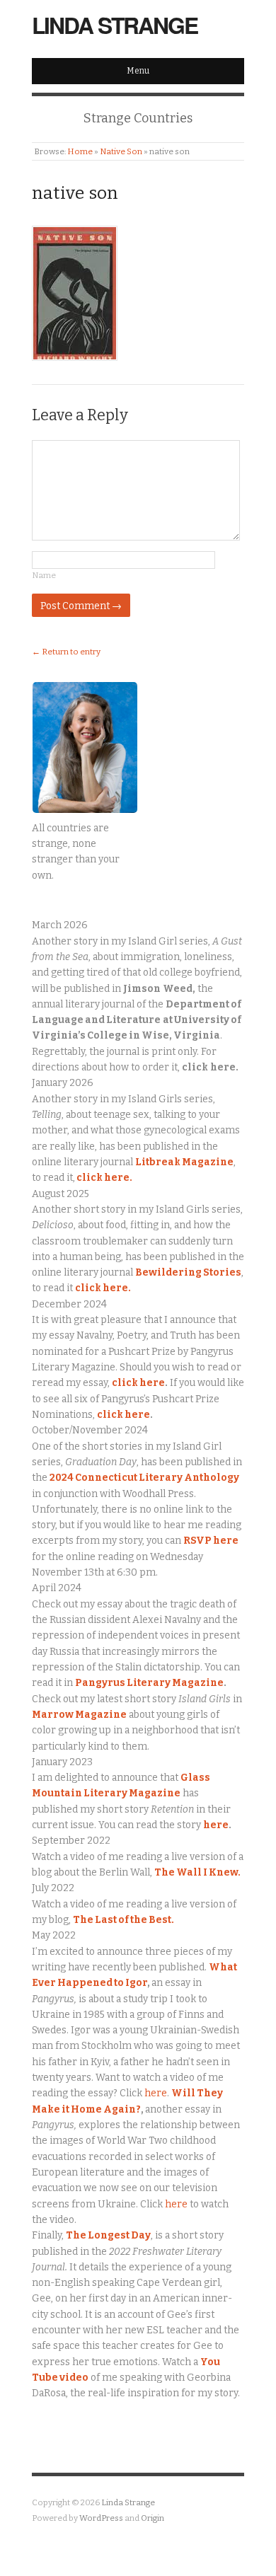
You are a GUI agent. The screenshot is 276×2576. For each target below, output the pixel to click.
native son (75, 193)
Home (80, 151)
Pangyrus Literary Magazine (149, 1683)
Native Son (121, 151)
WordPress (101, 2518)
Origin (153, 2518)
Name (44, 575)
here (216, 1825)
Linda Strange (115, 25)
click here (138, 1383)
